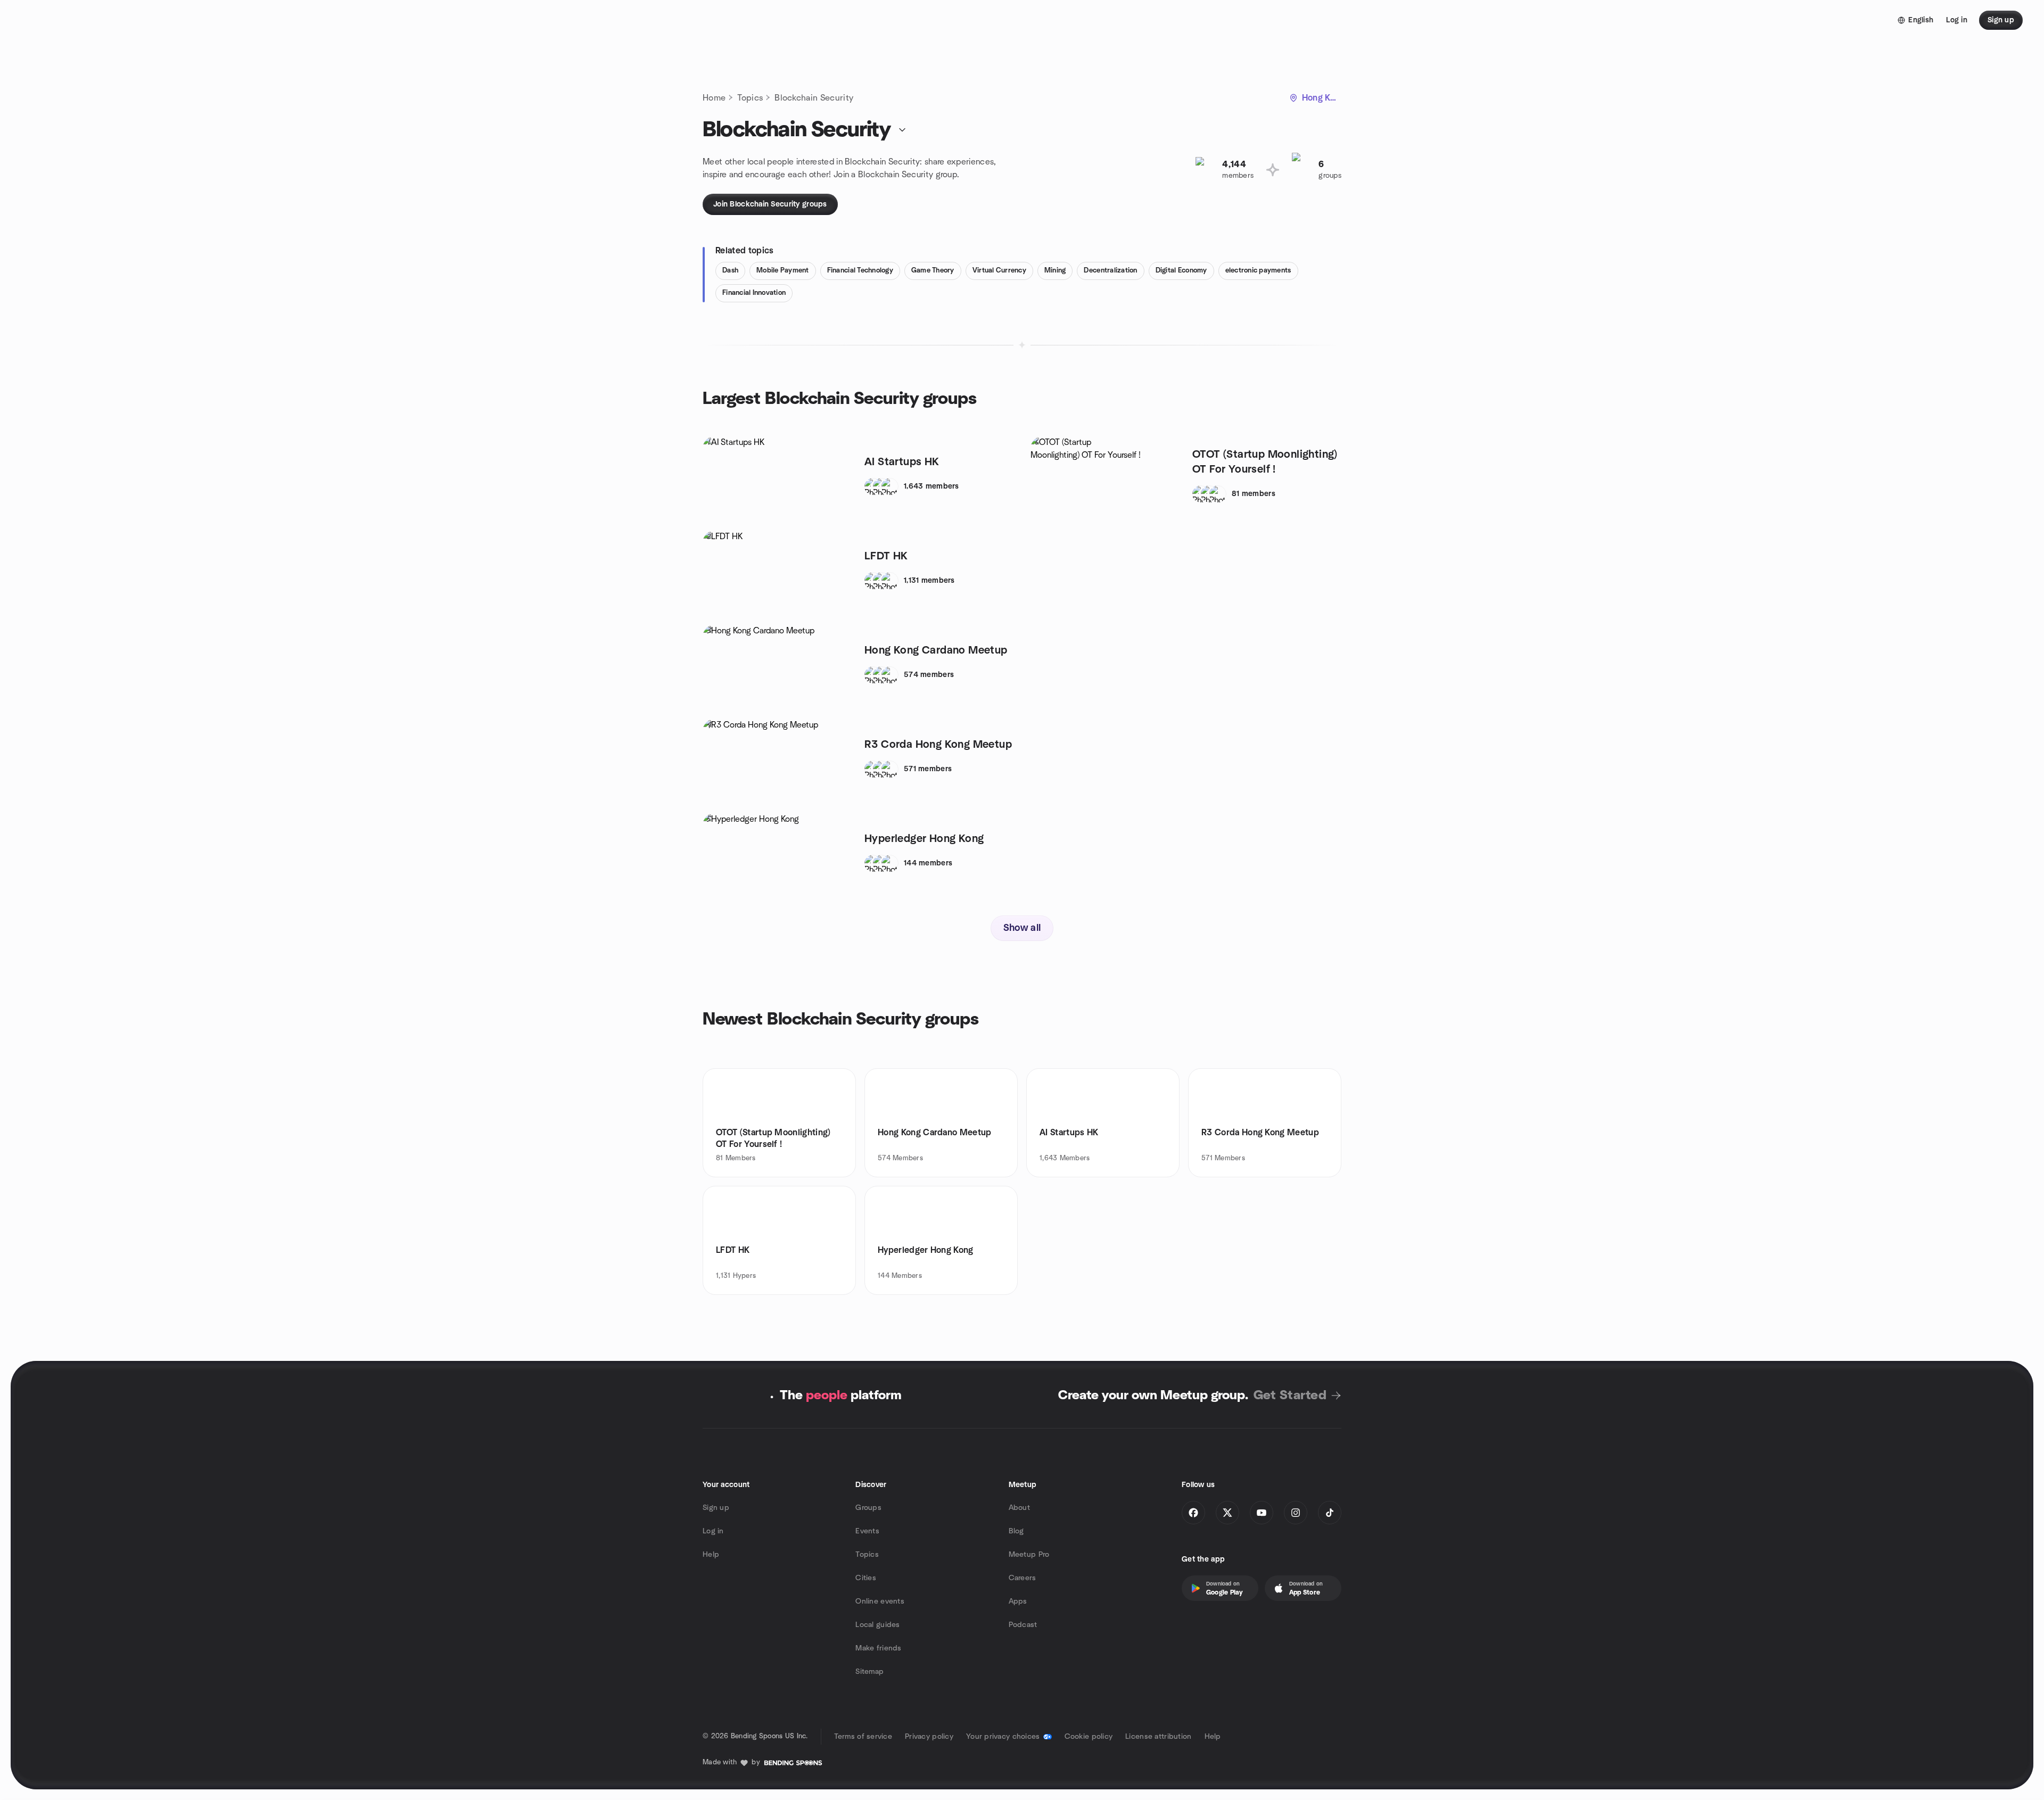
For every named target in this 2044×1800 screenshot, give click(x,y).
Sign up (716, 1508)
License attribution (1158, 1737)
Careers (1023, 1578)
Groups (868, 1508)
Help (711, 1555)
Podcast (1023, 1625)
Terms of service (863, 1737)
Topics (750, 98)
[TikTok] (1330, 1513)
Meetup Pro (1029, 1555)
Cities (866, 1578)
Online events (880, 1601)
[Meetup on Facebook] (1193, 1513)
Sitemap (869, 1672)
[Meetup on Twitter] (1227, 1513)
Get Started (1290, 1396)
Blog (1016, 1531)
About (1019, 1508)
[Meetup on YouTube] (1262, 1513)
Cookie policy (1089, 1737)
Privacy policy (929, 1737)
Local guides (877, 1625)
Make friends (878, 1648)
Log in (713, 1531)
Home (714, 98)
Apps (1018, 1601)
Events (867, 1531)
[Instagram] (1296, 1513)
